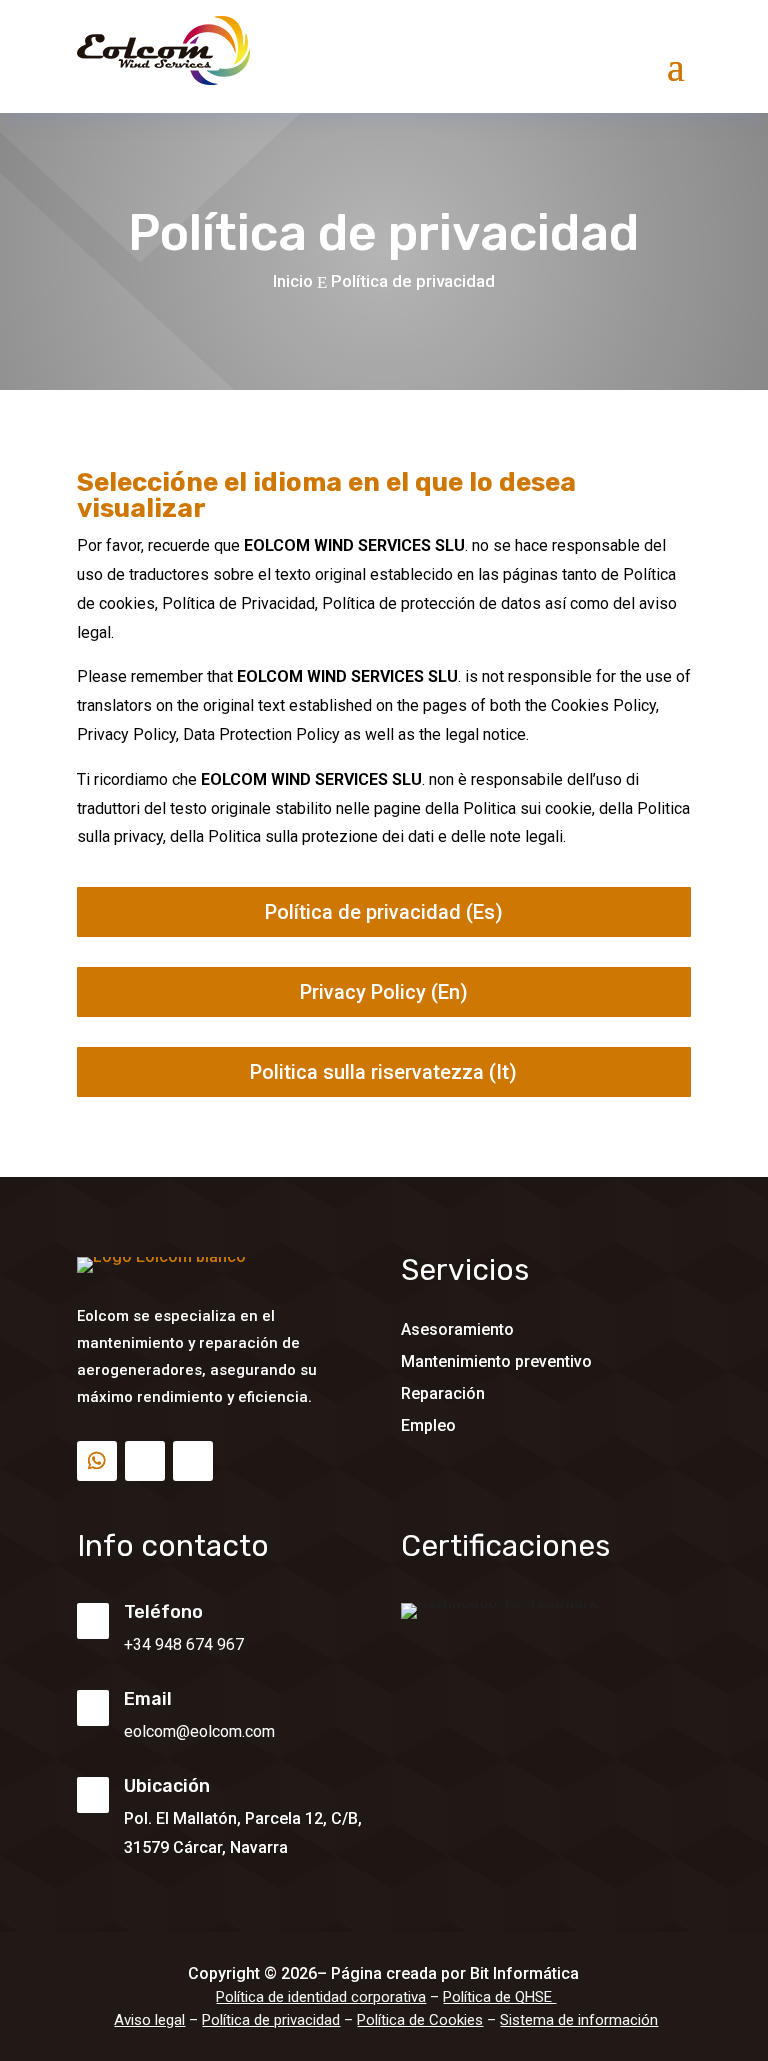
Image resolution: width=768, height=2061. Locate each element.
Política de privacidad (271, 2020)
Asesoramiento (457, 1329)
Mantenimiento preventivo (496, 1361)
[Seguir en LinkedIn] (145, 1461)
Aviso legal (149, 2020)
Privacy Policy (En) (384, 992)
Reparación (443, 1393)
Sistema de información (579, 2020)
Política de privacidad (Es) (384, 912)
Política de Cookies (420, 2020)
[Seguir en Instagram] (193, 1461)
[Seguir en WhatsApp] (97, 1461)
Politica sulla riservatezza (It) (383, 1072)
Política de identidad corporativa (321, 1997)
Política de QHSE (499, 1997)
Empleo (428, 1425)
